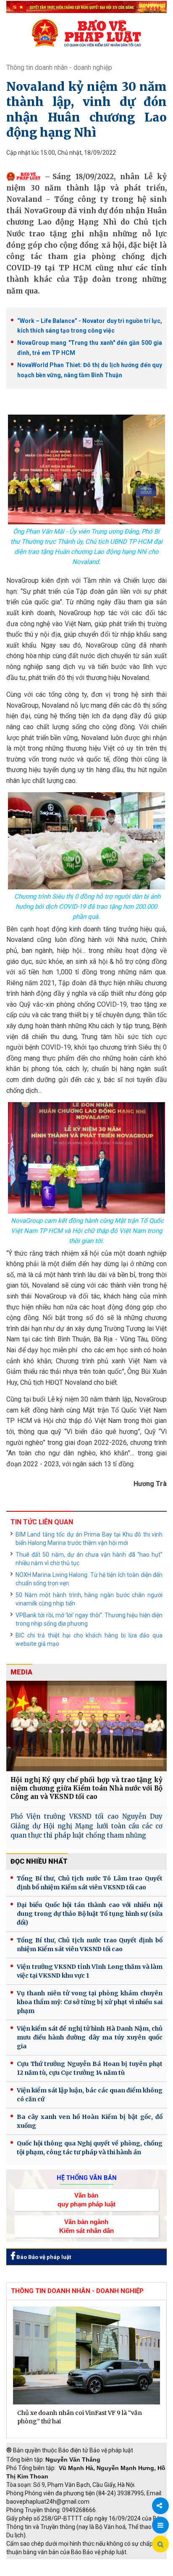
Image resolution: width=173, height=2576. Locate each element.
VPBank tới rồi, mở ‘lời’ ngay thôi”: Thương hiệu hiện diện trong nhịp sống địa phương (89, 1619)
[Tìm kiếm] (160, 2544)
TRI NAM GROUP (31, 2563)
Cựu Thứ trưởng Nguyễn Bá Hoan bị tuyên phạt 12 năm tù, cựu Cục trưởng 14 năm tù (90, 2068)
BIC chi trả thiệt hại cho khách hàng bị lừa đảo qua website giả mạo (89, 1640)
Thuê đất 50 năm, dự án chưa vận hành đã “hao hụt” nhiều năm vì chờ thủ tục (89, 1559)
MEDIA (21, 1672)
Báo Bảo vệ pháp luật (43, 2257)
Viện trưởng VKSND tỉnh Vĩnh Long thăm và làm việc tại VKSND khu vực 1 (90, 1971)
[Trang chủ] (86, 33)
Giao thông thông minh (91, 2563)
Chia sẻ (160, 2506)
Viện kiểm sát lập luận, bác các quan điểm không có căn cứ (90, 2095)
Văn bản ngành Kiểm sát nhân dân (86, 2226)
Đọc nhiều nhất (39, 1861)
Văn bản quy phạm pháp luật (86, 2200)
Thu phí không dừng (36, 2572)
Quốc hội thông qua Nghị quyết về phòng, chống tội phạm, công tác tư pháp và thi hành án (90, 2148)
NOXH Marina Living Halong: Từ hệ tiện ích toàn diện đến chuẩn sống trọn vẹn (89, 1579)
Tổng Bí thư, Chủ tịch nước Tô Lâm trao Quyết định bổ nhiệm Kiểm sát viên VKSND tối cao (90, 1883)
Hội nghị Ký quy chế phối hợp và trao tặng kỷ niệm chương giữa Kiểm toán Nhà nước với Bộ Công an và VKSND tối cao (86, 1788)
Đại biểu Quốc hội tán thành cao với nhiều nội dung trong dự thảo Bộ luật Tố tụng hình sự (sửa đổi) (90, 1914)
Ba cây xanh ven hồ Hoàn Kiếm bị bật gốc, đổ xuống (90, 2121)
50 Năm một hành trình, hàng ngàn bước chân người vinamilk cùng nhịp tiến (89, 1599)
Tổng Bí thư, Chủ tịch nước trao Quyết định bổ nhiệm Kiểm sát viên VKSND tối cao (90, 1945)
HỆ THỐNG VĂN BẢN (87, 2178)
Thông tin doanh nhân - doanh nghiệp (59, 67)
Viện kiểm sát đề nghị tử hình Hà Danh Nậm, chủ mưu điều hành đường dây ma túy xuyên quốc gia (90, 2037)
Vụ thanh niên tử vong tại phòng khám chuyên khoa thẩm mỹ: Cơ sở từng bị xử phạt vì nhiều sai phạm (90, 2002)
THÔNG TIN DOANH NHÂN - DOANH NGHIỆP (77, 2291)
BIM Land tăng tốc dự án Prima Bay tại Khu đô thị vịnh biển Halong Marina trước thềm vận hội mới (89, 1539)
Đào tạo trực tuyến (94, 2572)
